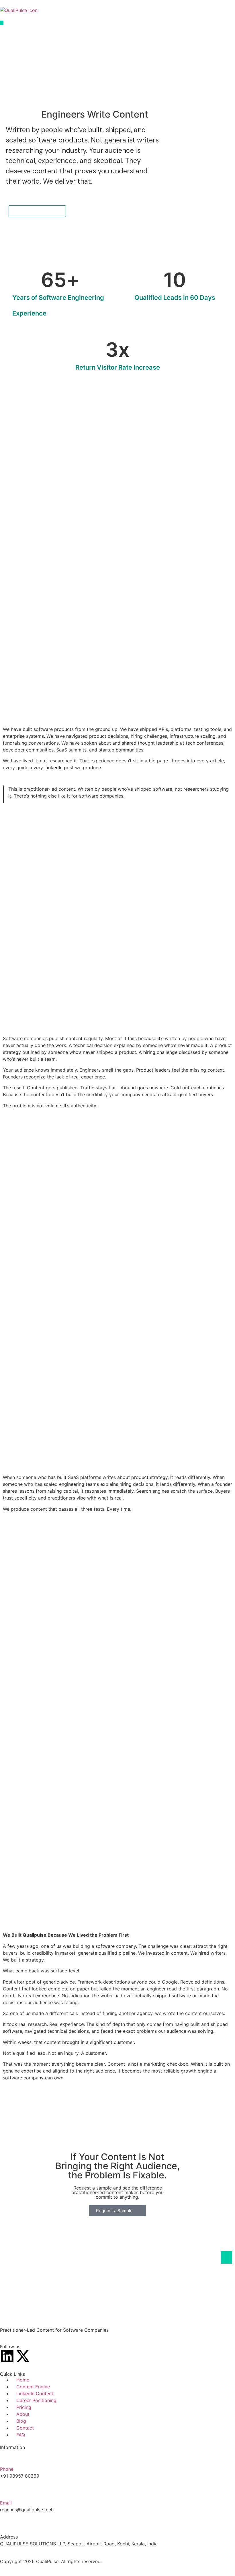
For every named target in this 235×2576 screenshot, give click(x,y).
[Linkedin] (7, 2356)
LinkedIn (53, 768)
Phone (7, 2469)
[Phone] (7, 2457)
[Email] (7, 2490)
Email (6, 2503)
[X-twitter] (23, 2356)
